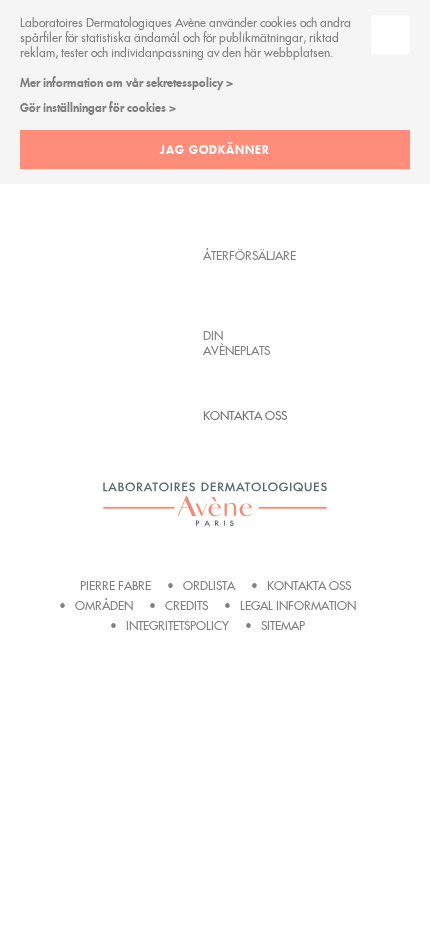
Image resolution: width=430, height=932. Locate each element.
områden (104, 605)
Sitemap (283, 625)
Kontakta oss (245, 415)
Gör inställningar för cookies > (98, 107)
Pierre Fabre (115, 585)
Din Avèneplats (236, 343)
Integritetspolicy (177, 625)
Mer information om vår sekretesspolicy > (126, 82)
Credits (186, 605)
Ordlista (209, 585)
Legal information (298, 605)
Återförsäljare (245, 255)
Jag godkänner (215, 149)
